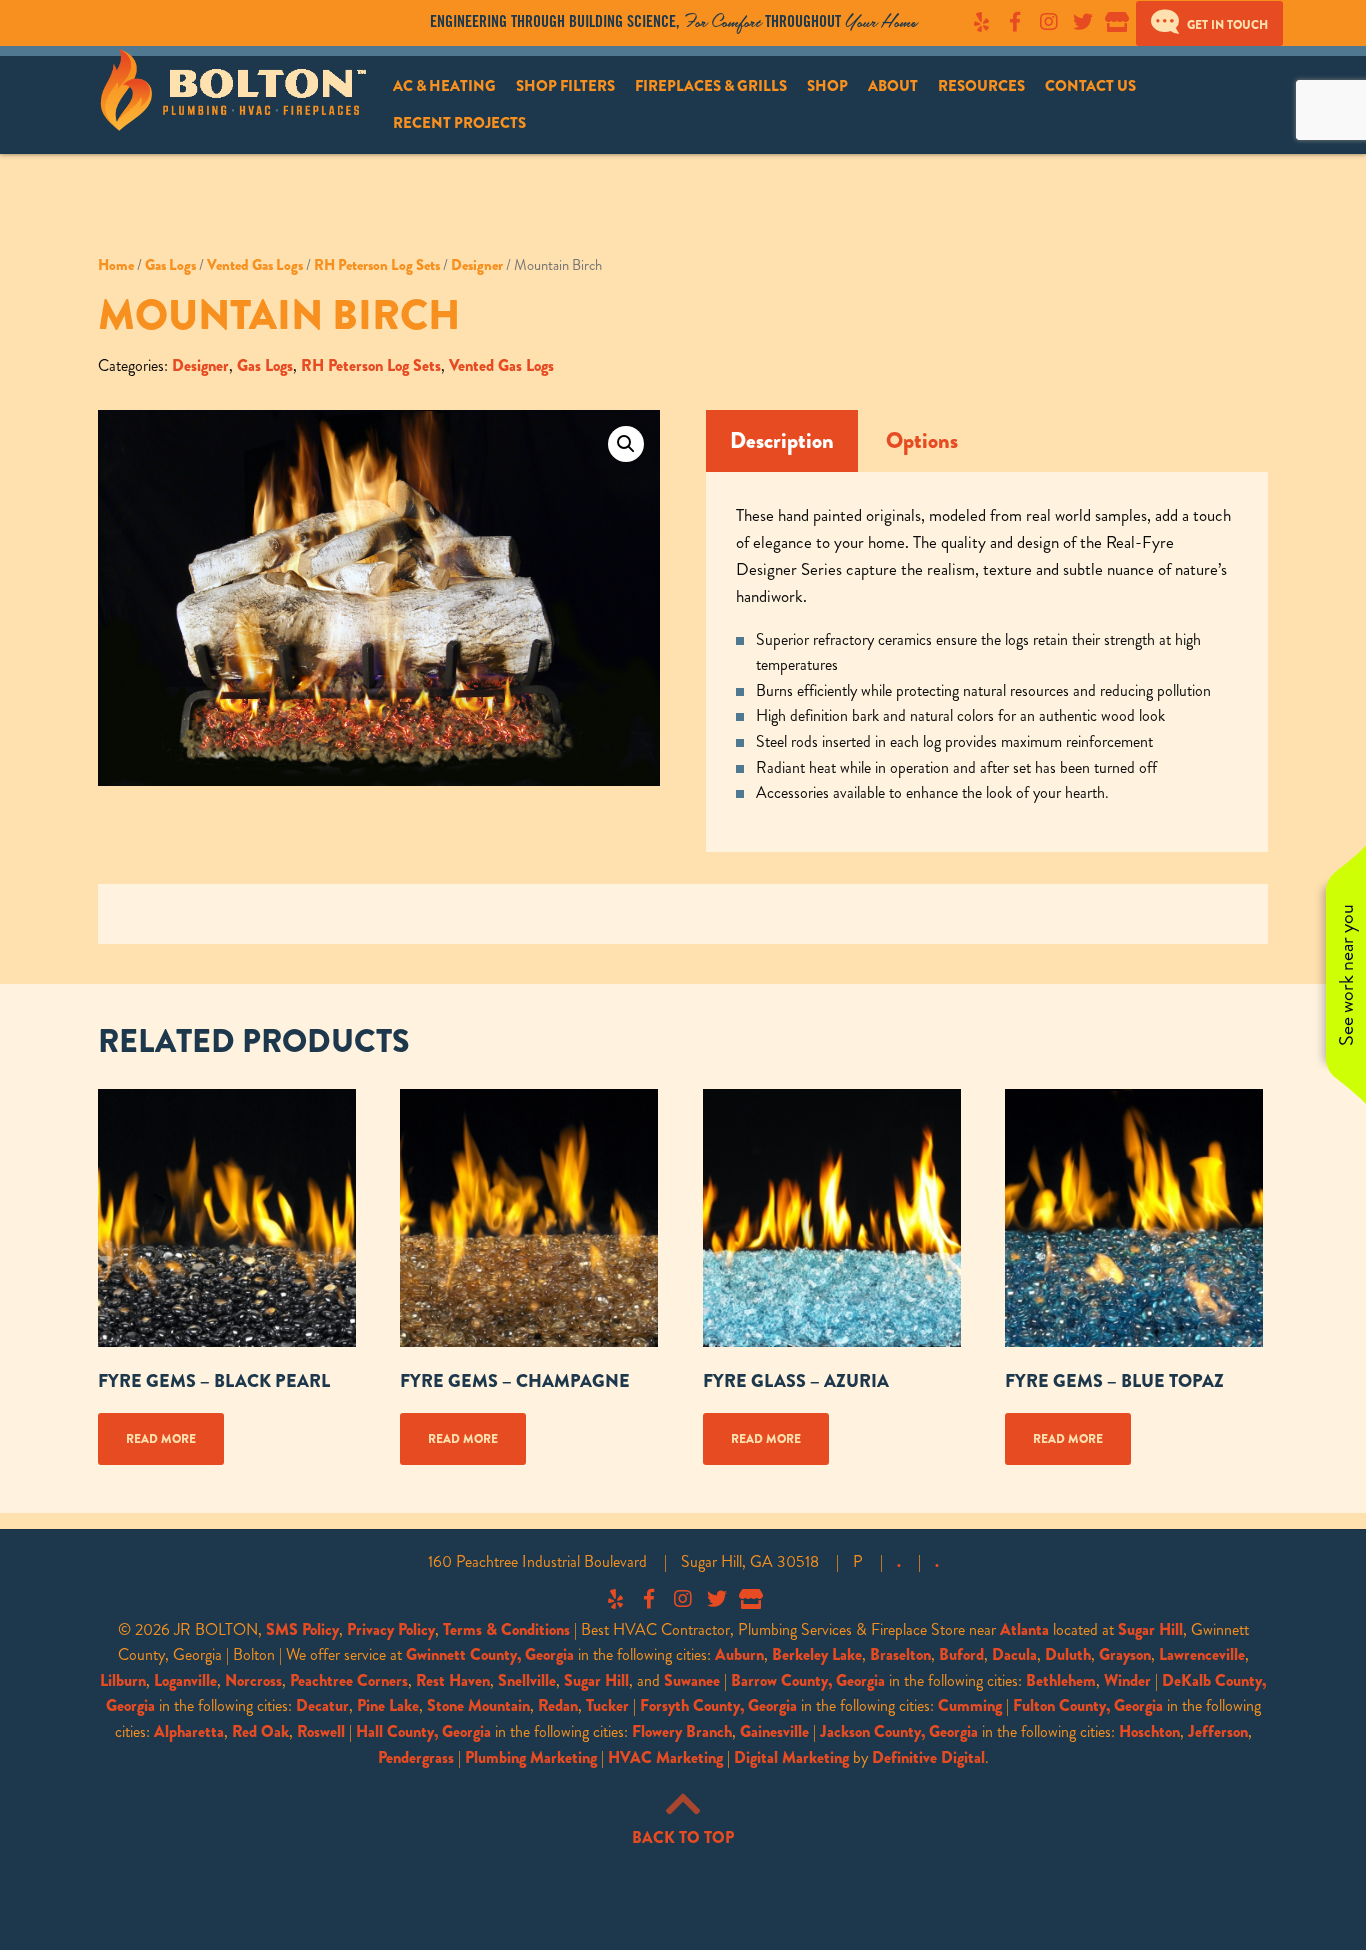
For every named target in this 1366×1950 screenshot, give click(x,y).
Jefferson (1218, 1731)
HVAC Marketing (665, 1757)
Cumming (970, 1705)
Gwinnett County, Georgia (490, 1654)
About (893, 86)
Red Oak (260, 1731)
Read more (161, 1439)
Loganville (185, 1680)
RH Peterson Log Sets (377, 265)
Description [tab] (782, 441)
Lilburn (123, 1680)
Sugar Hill (1150, 1629)
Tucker (607, 1705)
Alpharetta (189, 1731)
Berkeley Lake (817, 1654)
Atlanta (1024, 1629)
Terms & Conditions (506, 1629)
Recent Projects (459, 123)
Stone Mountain (478, 1705)
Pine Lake (388, 1705)
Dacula (1014, 1654)
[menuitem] (444, 86)
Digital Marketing (791, 1757)
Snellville (527, 1680)
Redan (558, 1705)
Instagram (1049, 22)
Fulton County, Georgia (1088, 1705)
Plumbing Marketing (531, 1757)
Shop (827, 86)
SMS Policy (302, 1629)
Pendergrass (416, 1757)
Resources (981, 86)
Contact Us (1090, 86)
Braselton (900, 1654)
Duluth (1068, 1654)
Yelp (981, 22)
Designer (477, 265)
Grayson (1125, 1654)
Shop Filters (565, 86)
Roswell (321, 1731)
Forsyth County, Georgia (718, 1705)
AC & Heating (444, 86)
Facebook (1015, 22)
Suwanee (692, 1680)
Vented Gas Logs (255, 265)
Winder (1127, 1680)
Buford (961, 1654)
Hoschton (1149, 1731)
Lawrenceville (1202, 1654)
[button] (626, 444)
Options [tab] (922, 441)
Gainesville (774, 1731)
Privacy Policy (391, 1629)
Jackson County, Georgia (899, 1731)
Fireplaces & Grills (711, 86)
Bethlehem (1061, 1680)
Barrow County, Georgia (808, 1680)
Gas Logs (170, 265)
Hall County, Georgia (423, 1731)
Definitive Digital (928, 1757)
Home (116, 265)
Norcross (253, 1680)
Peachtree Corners (349, 1680)
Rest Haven (453, 1680)
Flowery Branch (682, 1731)
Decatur (322, 1705)
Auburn (739, 1654)
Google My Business (1117, 22)
